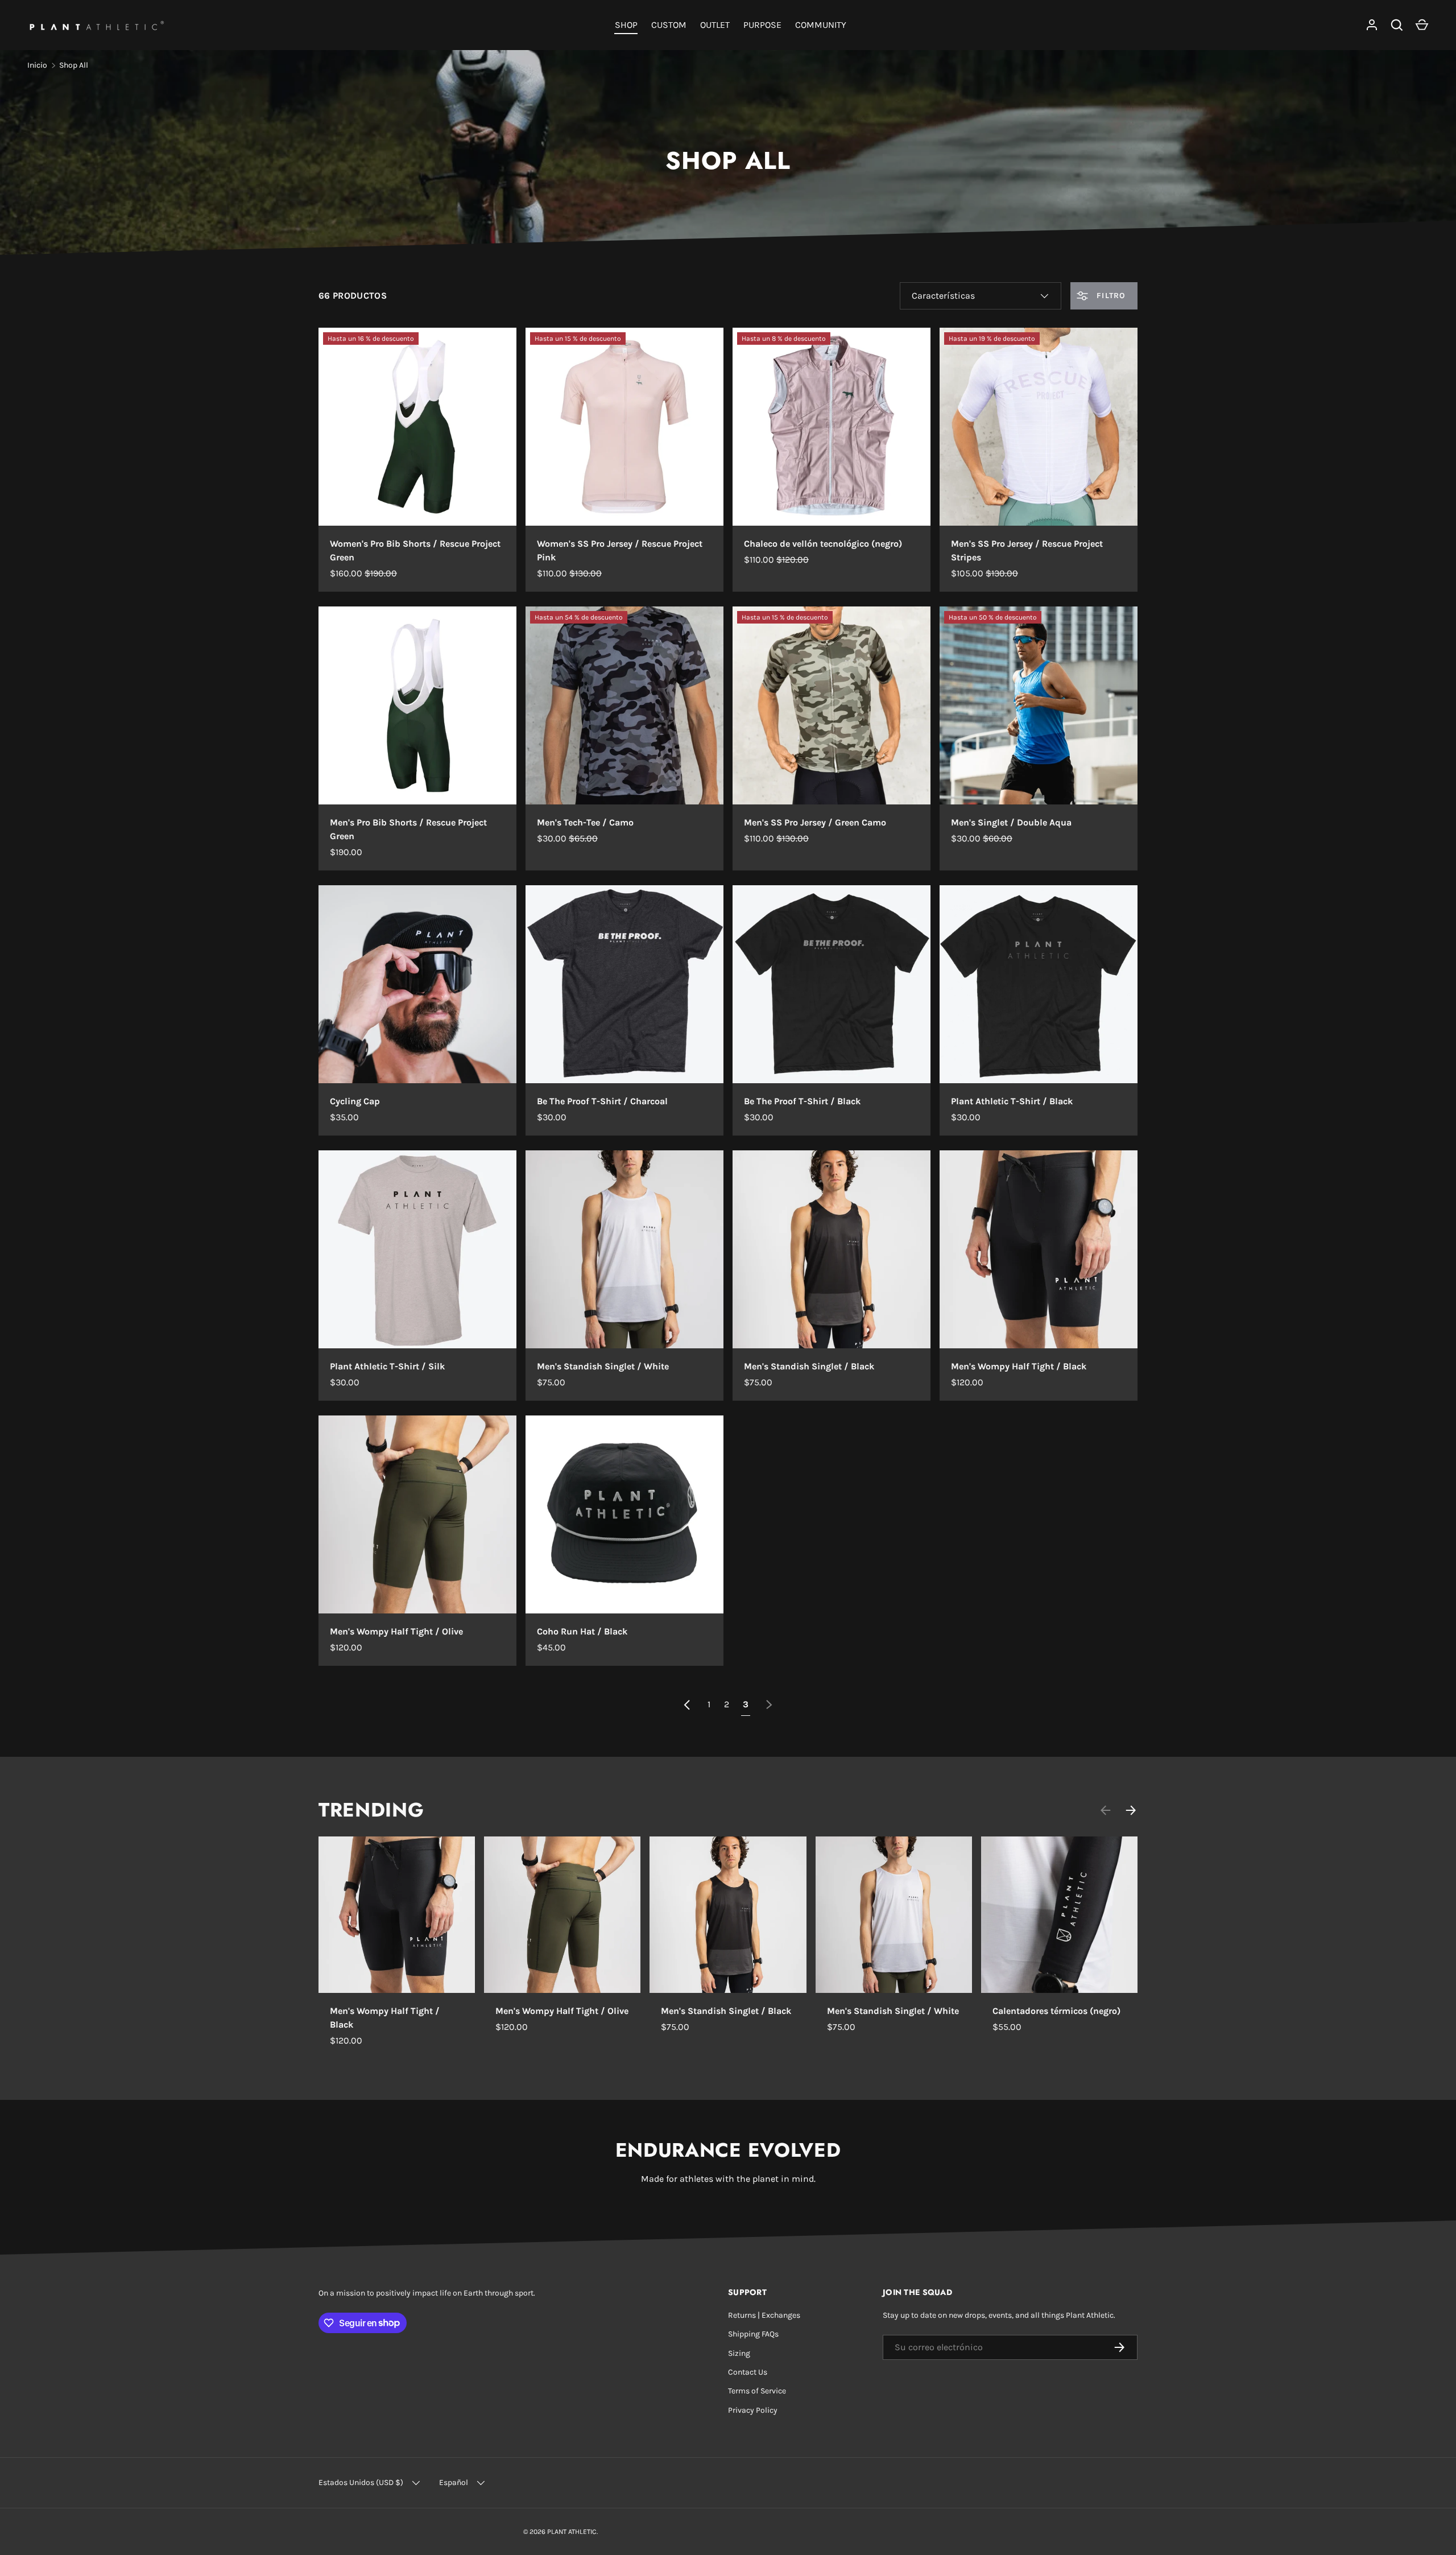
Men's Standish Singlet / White (603, 1366)
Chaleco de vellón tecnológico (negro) (823, 544)
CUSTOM (669, 25)
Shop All (74, 65)
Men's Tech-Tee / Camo (585, 822)
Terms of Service (757, 2391)
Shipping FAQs (753, 2334)
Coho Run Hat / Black (582, 1631)
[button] (1422, 25)
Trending (371, 1810)
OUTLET (715, 25)
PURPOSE (762, 25)
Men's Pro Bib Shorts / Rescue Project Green (408, 829)
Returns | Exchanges (764, 2315)
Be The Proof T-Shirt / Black (802, 1101)
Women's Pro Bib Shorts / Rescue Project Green (415, 550)
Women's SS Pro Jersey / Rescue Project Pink (620, 550)
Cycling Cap (355, 1101)
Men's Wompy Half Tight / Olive (396, 1631)
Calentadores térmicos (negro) (1056, 2011)
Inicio (37, 65)
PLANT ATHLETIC (572, 2532)
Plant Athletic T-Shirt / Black (1012, 1101)
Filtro (1110, 296)
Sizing (739, 2353)
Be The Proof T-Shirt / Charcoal (602, 1101)
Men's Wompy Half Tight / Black (1019, 1366)
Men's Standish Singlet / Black (809, 1366)
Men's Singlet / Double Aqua (1011, 822)
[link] (769, 1704)
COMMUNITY (821, 25)
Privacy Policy (753, 2410)
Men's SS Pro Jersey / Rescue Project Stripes (1027, 550)
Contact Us (748, 2372)
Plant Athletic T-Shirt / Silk (387, 1366)
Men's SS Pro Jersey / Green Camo (815, 822)
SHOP (626, 25)
